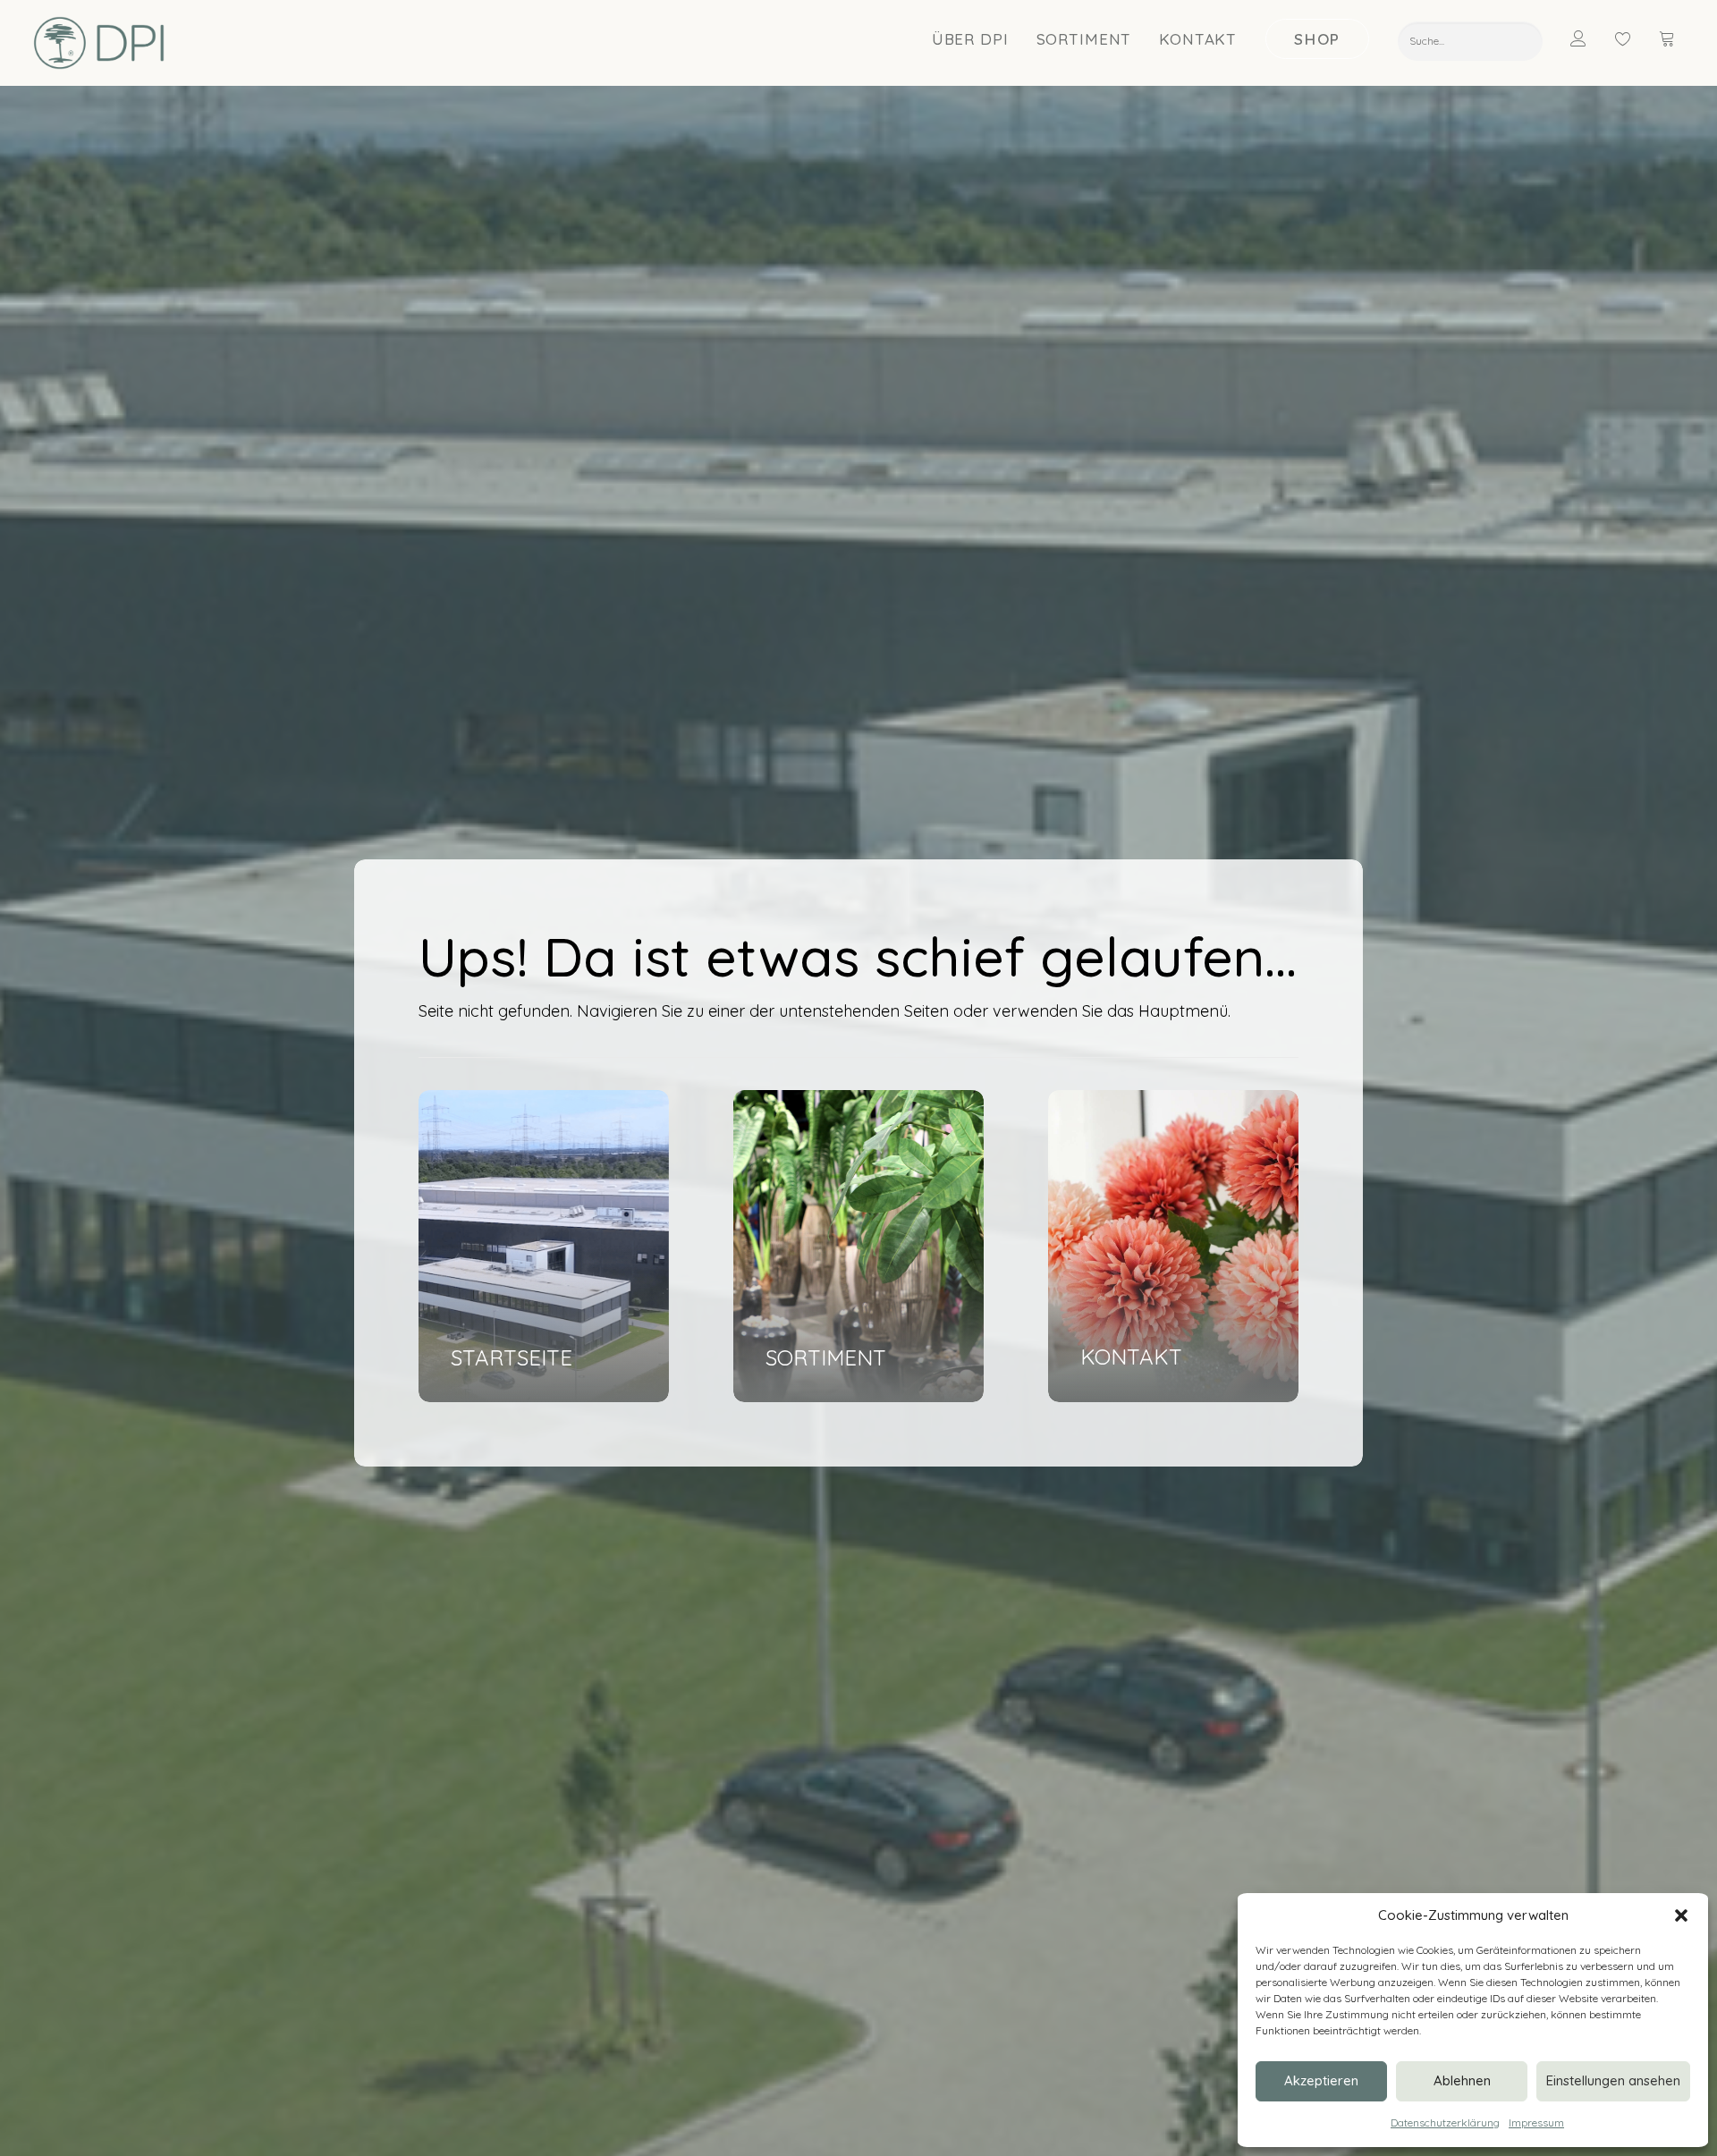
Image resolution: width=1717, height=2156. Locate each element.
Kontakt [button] (1198, 39)
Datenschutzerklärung (1445, 2122)
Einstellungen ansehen (1613, 2080)
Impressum (1536, 2122)
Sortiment (1084, 39)
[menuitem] (971, 38)
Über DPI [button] (970, 39)
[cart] (1669, 38)
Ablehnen (1462, 2080)
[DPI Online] (100, 43)
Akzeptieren (1321, 2080)
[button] (1681, 1915)
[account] (1590, 38)
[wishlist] (1631, 38)
